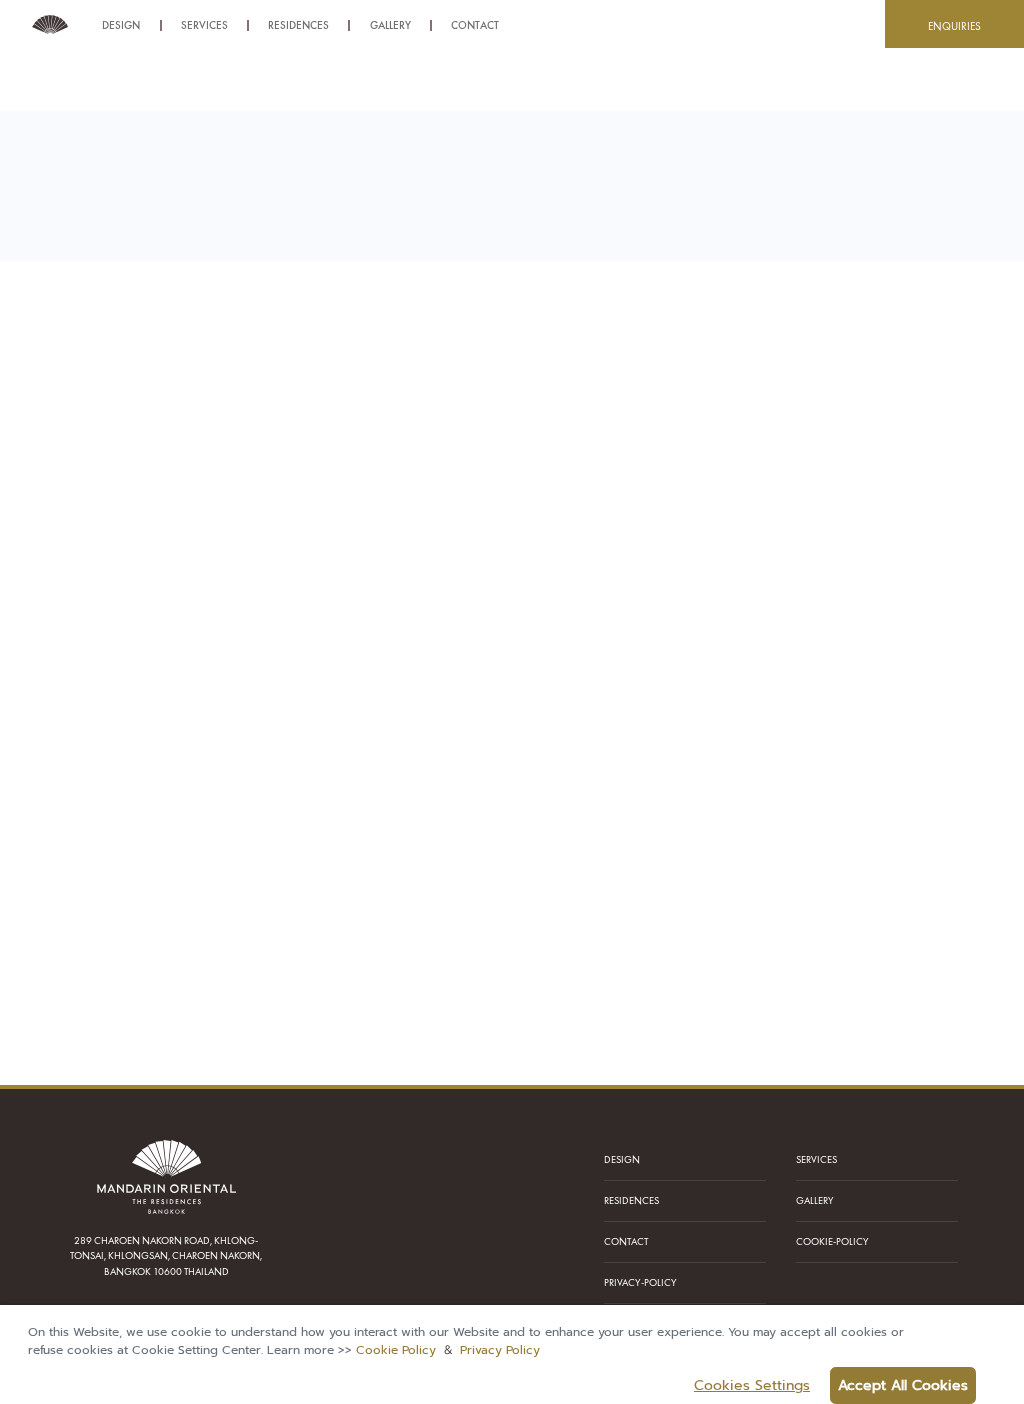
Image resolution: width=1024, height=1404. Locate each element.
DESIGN (622, 1159)
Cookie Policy (396, 1350)
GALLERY (815, 1200)
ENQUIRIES (954, 26)
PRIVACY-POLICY (640, 1282)
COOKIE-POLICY (832, 1241)
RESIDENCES (631, 1200)
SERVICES (816, 1159)
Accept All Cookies (903, 1385)
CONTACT (626, 1241)
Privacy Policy (500, 1350)
